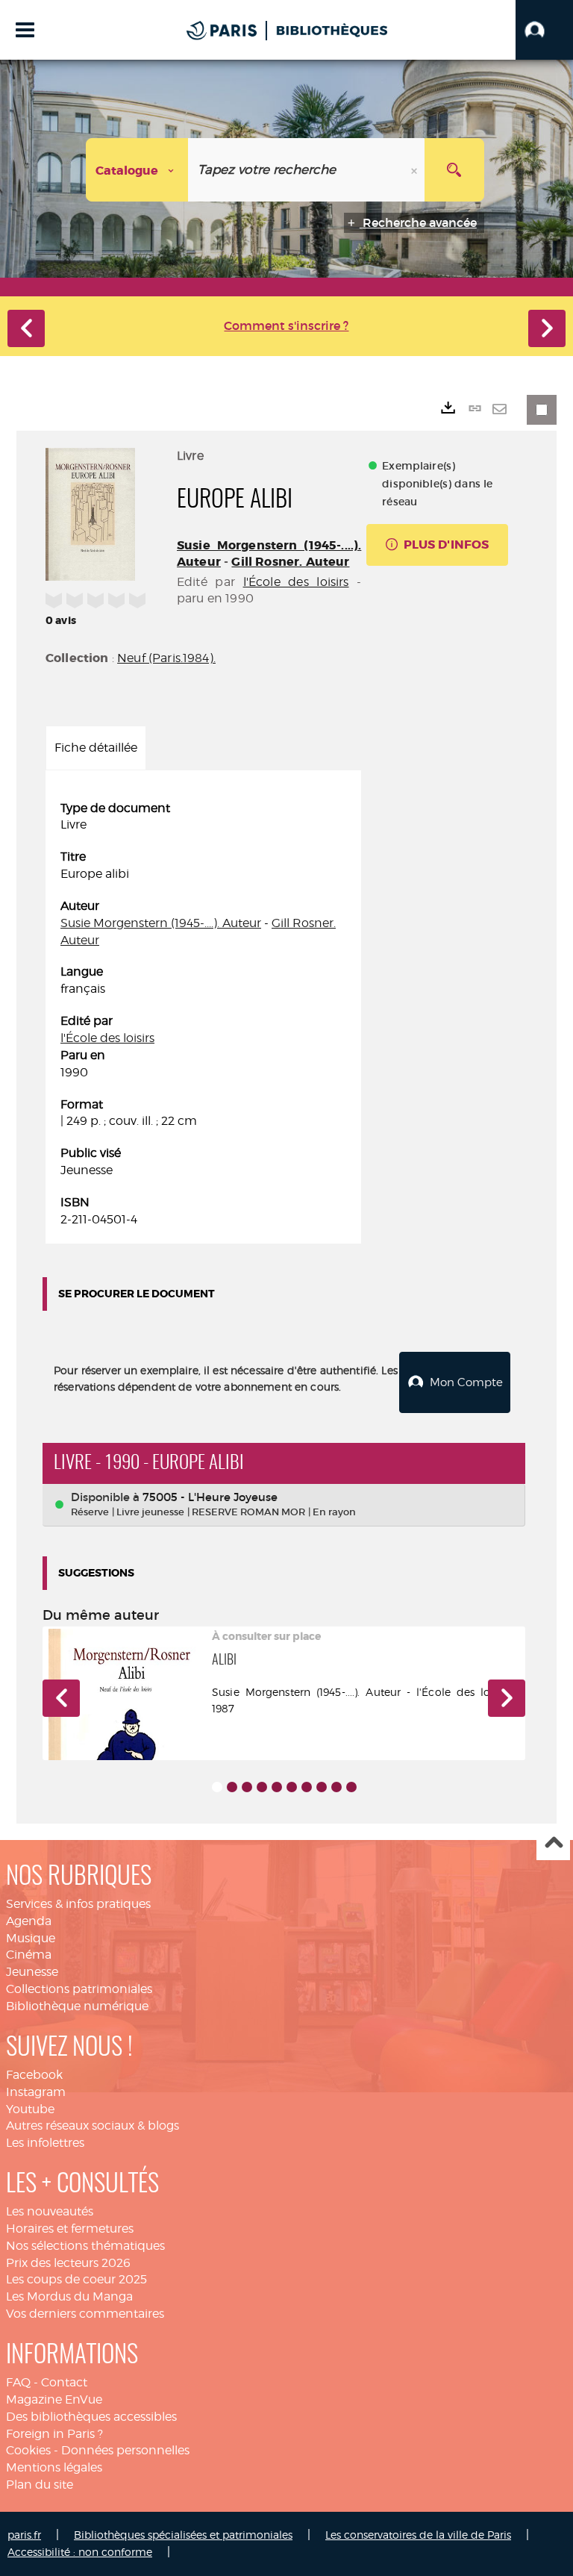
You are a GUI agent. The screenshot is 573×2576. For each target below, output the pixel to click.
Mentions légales (54, 2467)
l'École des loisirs (296, 582)
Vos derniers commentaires (85, 2314)
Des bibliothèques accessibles (91, 2417)
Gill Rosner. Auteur (290, 562)
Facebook (34, 2075)
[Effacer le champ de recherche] (416, 170)
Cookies (28, 2450)
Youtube (30, 2109)
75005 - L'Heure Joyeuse (210, 1497)
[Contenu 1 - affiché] (217, 1787)
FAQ (18, 2382)
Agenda (29, 1921)
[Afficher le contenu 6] (292, 1787)
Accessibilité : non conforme (80, 2552)
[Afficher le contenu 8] (322, 1787)
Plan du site (40, 2485)
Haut (553, 1844)
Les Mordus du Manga (69, 2296)
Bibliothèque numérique (77, 2006)
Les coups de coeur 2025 (76, 2279)
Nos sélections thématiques (85, 2246)
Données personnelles (125, 2450)
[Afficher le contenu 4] (262, 1787)
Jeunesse (32, 1972)
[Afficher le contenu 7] (307, 1787)
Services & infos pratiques (78, 1904)
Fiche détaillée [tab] (96, 748)
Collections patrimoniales (79, 1989)
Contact (64, 2382)
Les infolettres (45, 2143)
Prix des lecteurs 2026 (68, 2263)
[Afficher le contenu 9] (336, 1787)
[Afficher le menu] (25, 30)
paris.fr (24, 2535)
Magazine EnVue (54, 2399)
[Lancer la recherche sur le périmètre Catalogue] (454, 170)
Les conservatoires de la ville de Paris (418, 2535)
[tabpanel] (203, 1014)
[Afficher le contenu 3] (247, 1787)
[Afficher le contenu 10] (351, 1787)
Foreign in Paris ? (54, 2434)
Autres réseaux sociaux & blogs (93, 2126)
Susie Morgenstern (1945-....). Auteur (161, 923)
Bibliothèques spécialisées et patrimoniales (183, 2535)
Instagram (36, 2092)
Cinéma (29, 1955)
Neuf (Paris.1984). (166, 658)
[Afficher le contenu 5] (277, 1787)
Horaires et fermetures (70, 2229)
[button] (544, 30)
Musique (31, 1938)
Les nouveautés (50, 2211)
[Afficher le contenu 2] (232, 1787)
